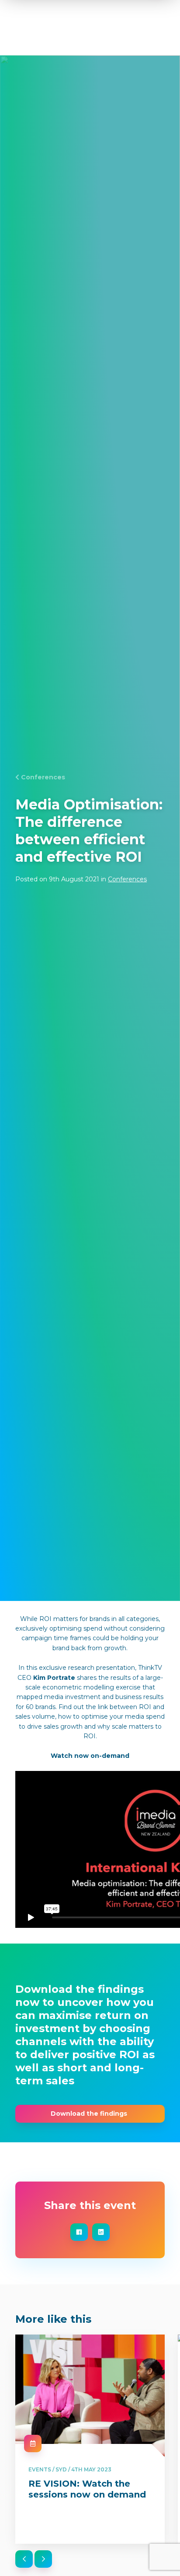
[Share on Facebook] (79, 2232)
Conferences (43, 777)
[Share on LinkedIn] (101, 2232)
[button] (24, 2559)
